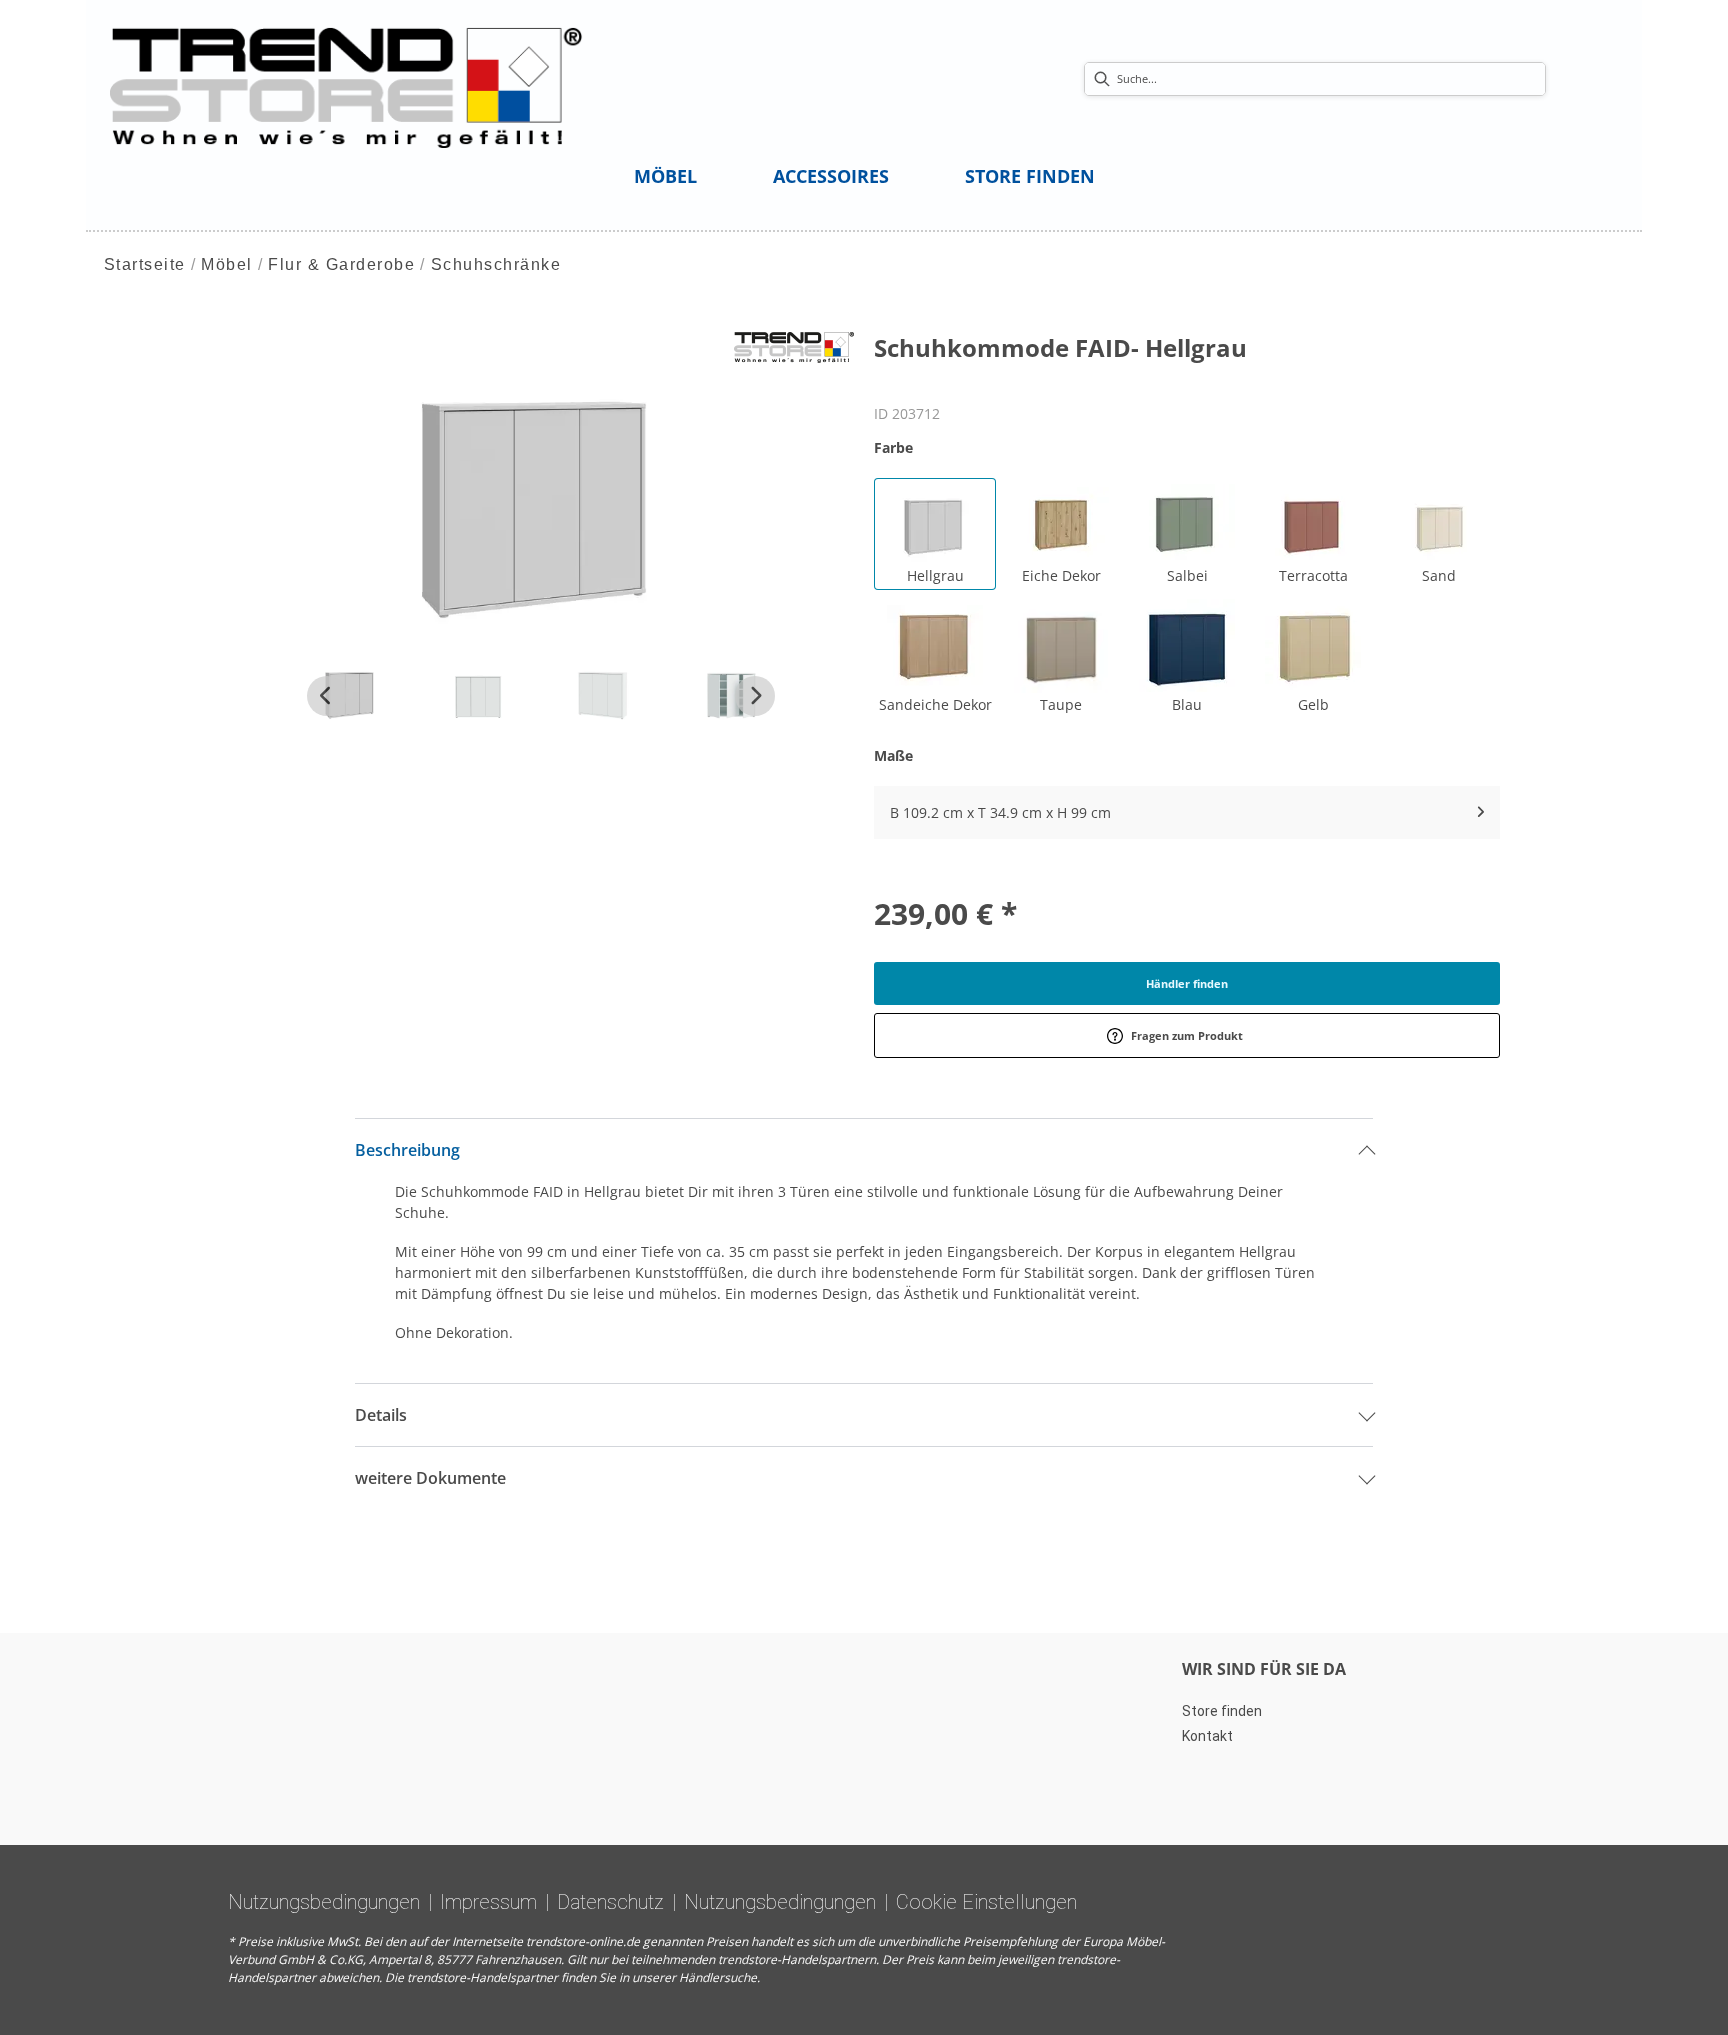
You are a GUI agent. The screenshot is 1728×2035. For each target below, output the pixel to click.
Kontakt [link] (1207, 1736)
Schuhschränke (496, 264)
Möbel (227, 264)
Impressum (488, 1902)
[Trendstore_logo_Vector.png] (346, 86)
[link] (665, 176)
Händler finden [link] (1187, 983)
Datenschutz (610, 1902)
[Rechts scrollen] (755, 696)
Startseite (145, 264)
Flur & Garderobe (341, 264)
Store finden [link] (1222, 1711)
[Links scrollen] (327, 696)
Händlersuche (718, 1977)
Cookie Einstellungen (986, 1902)
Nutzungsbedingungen (324, 1902)
